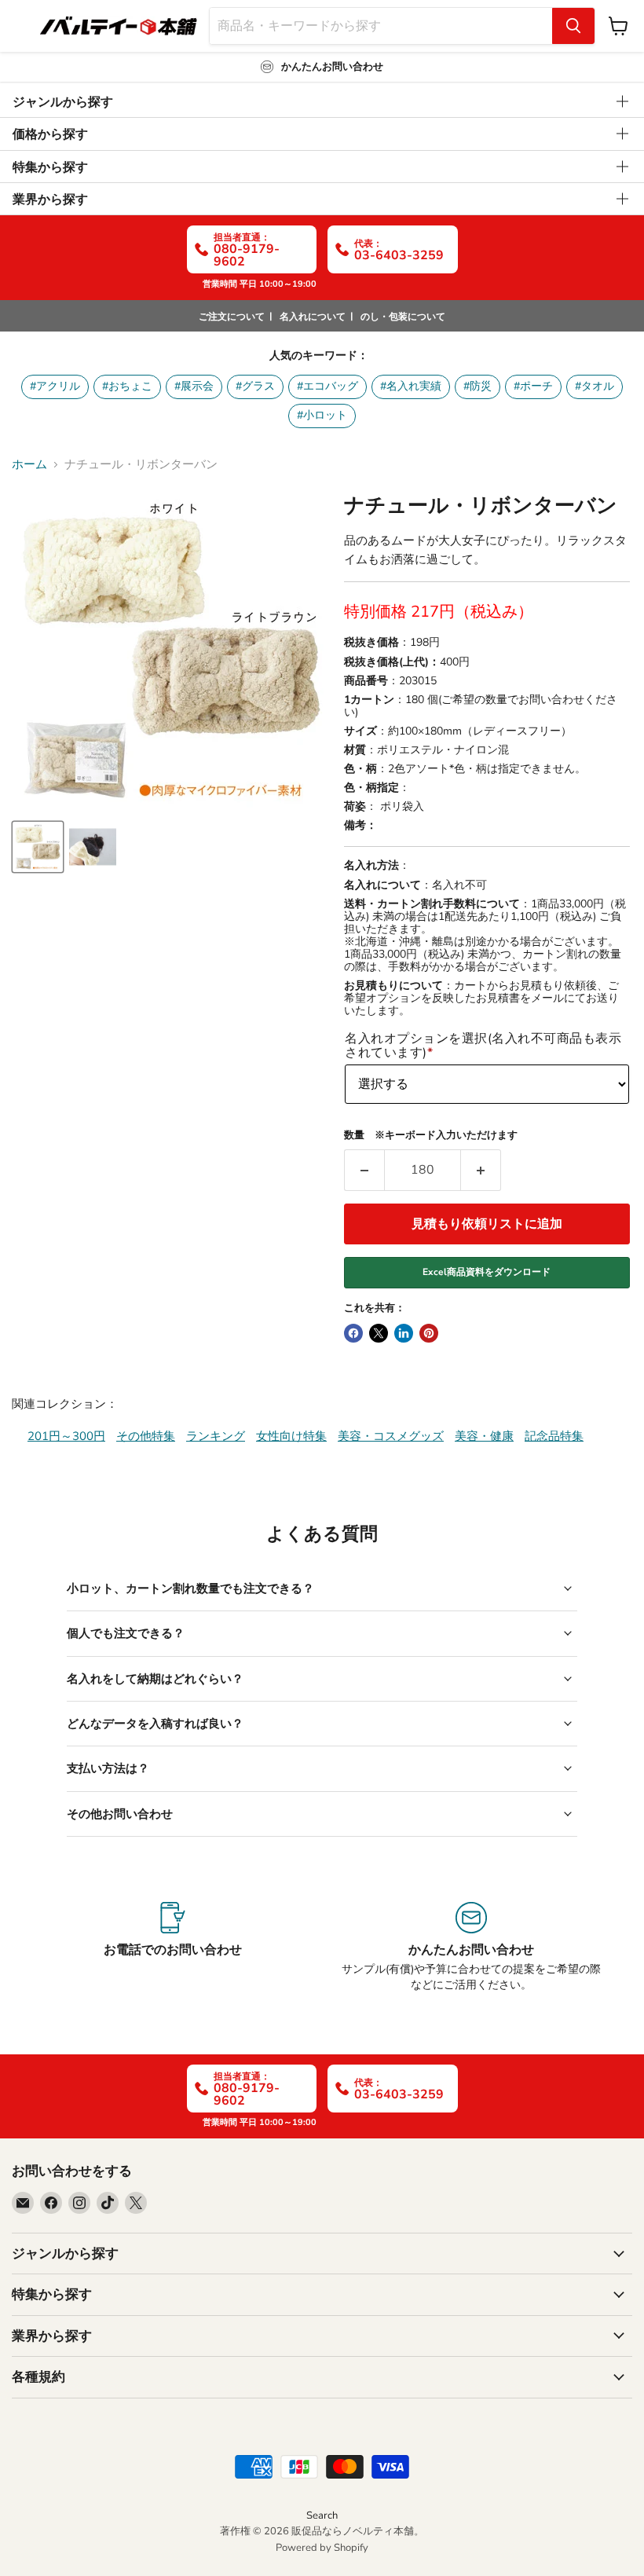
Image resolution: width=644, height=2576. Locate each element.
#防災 (478, 386)
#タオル (595, 386)
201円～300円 (66, 1436)
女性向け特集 (291, 1436)
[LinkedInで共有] (404, 1333)
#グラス (255, 386)
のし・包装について (403, 317)
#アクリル (55, 386)
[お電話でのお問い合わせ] (173, 1948)
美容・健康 (484, 1436)
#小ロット (322, 415)
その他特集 (146, 1436)
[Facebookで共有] (353, 1333)
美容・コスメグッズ (391, 1436)
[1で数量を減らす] (364, 1170)
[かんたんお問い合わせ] (471, 1948)
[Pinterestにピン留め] (429, 1333)
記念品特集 (554, 1436)
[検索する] (573, 26)
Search (322, 2516)
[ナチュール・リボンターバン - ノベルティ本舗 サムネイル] (38, 847)
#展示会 (194, 386)
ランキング (216, 1436)
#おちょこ (127, 386)
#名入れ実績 (411, 386)
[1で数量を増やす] (481, 1170)
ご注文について (232, 317)
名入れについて (313, 317)
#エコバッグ (327, 386)
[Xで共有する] (379, 1333)
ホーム (29, 465)
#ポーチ (533, 386)
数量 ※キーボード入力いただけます (431, 1136)
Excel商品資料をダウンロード (487, 1272)
